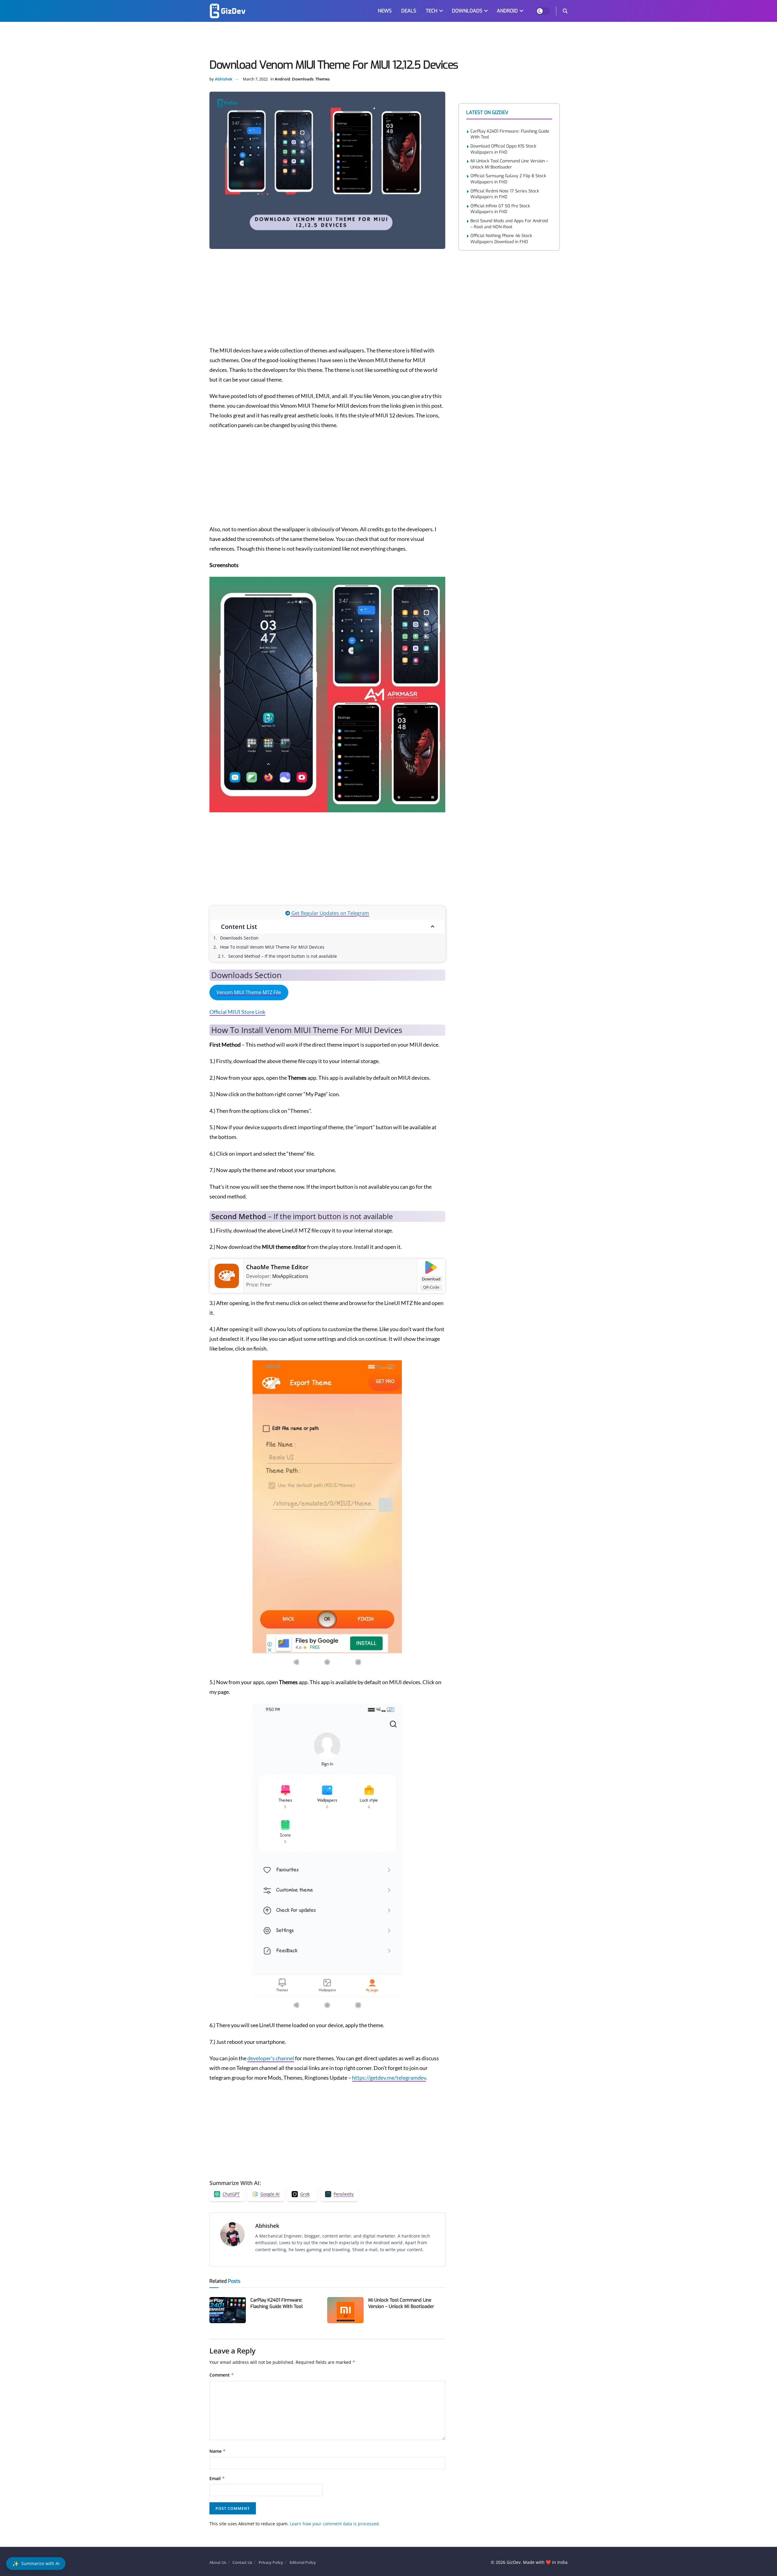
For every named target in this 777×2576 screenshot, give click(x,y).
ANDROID (507, 11)
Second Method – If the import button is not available (283, 956)
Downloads (303, 79)
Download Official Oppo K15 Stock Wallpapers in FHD (503, 149)
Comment (222, 2375)
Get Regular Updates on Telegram (330, 913)
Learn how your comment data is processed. (335, 2524)
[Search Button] (565, 11)
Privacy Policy (271, 2562)
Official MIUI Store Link (237, 1012)
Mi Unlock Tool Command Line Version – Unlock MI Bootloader (401, 2303)
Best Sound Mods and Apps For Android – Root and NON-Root (509, 224)
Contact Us (242, 2562)
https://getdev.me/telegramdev (389, 2078)
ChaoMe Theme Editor (277, 1267)
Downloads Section (239, 938)
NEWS (385, 11)
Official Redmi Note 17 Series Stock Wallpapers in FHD (505, 194)
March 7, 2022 (255, 79)
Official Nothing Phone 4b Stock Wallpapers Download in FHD (501, 239)
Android (282, 79)
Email (217, 2478)
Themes (322, 79)
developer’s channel (271, 2058)
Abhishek (224, 79)
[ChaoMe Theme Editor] (227, 1275)
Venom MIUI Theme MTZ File (249, 992)
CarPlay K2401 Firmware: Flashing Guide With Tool (277, 2303)
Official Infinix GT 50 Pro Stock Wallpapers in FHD (500, 209)
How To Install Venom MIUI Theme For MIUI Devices (272, 947)
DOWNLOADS (467, 11)
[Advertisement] (388, 41)
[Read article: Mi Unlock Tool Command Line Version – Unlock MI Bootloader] (345, 2310)
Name (218, 2451)
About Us (218, 2562)
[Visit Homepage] (228, 11)
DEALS (409, 11)
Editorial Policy (303, 2562)
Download (431, 1279)
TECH (432, 11)
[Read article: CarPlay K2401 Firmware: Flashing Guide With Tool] (228, 2310)
